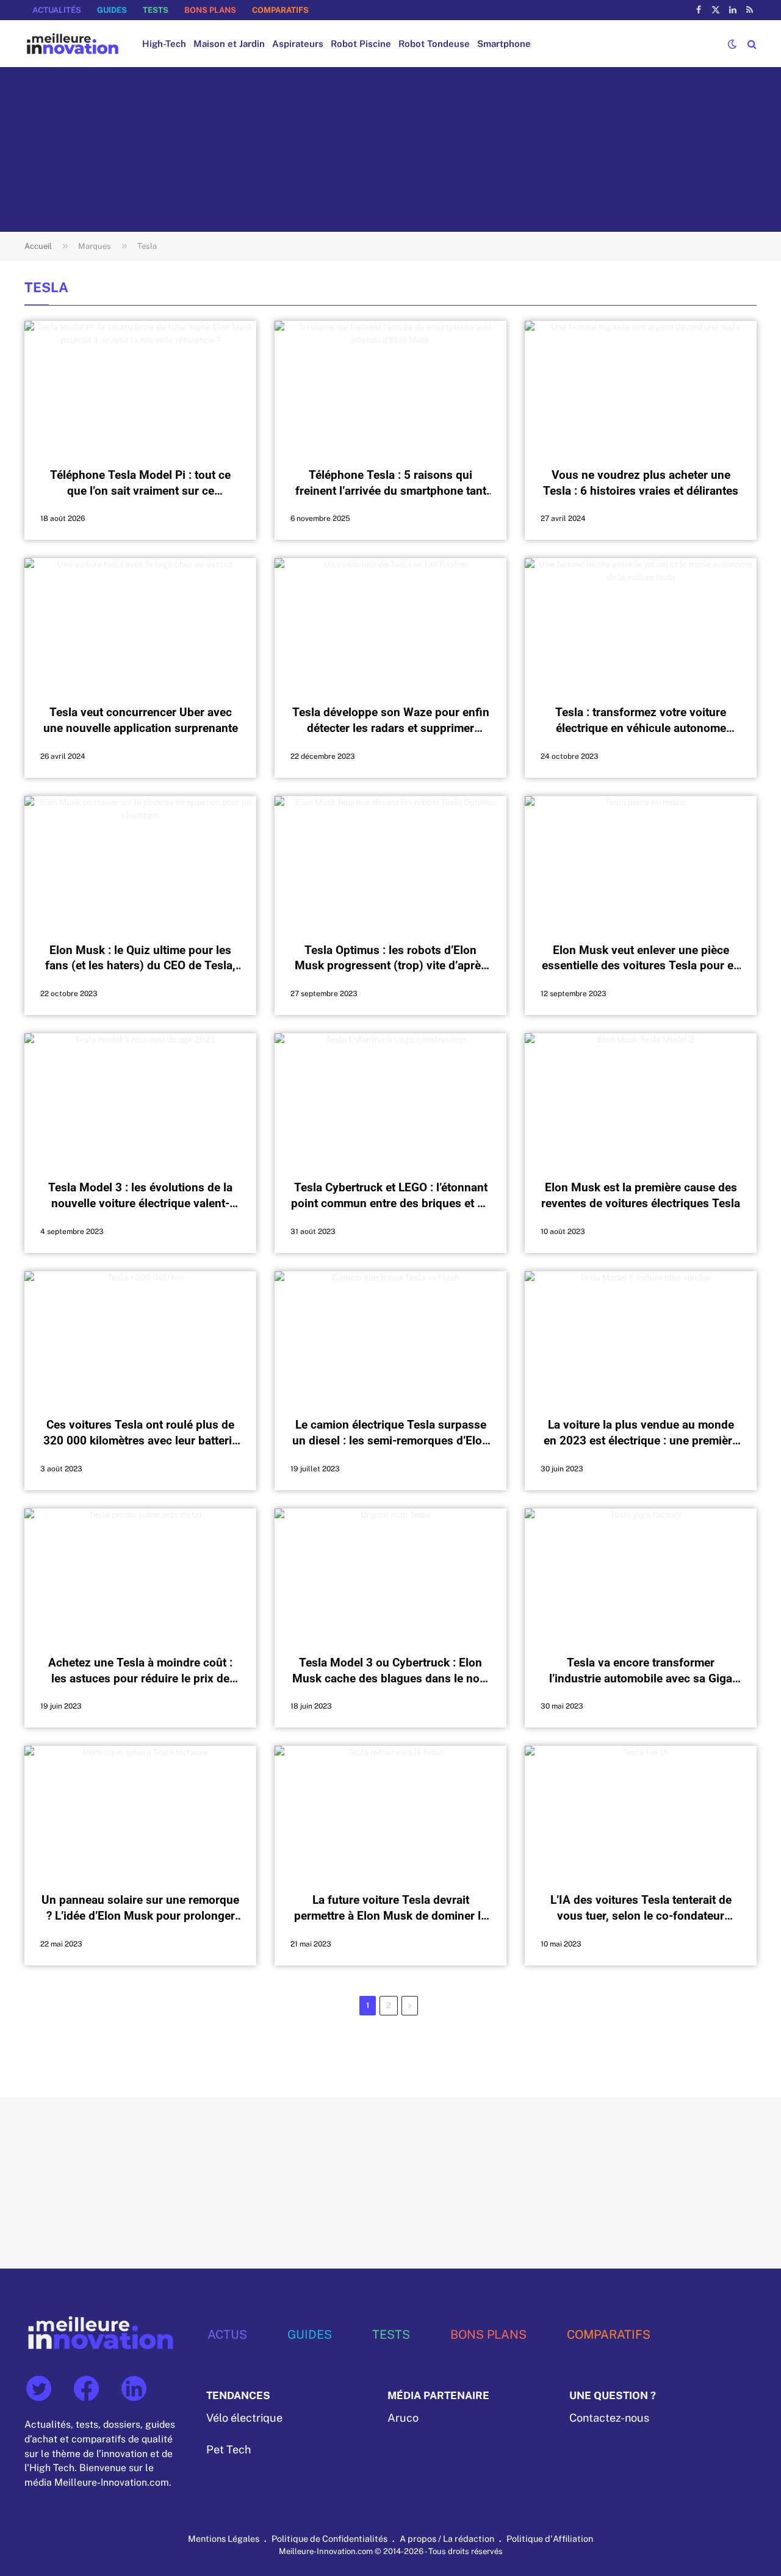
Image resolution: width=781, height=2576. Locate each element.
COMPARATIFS (280, 10)
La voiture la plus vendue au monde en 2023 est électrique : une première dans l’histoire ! (641, 1433)
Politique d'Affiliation (550, 2538)
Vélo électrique (244, 2418)
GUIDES (112, 10)
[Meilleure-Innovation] (73, 44)
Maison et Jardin (229, 44)
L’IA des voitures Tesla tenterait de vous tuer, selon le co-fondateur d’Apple (641, 1908)
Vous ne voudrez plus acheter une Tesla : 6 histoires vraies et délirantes (641, 483)
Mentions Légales (224, 2538)
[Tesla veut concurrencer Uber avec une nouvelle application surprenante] (140, 623)
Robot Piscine (361, 44)
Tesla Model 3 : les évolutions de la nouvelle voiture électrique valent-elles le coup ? (140, 1196)
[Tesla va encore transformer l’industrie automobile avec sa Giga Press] (641, 1574)
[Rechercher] (751, 44)
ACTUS (227, 2334)
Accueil (38, 246)
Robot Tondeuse (434, 44)
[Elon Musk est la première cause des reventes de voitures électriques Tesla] (641, 1099)
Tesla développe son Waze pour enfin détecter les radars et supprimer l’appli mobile (391, 721)
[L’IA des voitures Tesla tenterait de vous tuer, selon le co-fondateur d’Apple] (641, 1811)
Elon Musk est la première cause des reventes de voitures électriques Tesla (641, 1195)
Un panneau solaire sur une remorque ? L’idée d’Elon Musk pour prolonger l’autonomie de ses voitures (140, 1908)
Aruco (403, 2418)
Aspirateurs (298, 44)
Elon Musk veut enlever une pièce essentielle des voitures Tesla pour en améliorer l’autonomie (641, 959)
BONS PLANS (210, 10)
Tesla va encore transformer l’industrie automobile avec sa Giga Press (641, 1671)
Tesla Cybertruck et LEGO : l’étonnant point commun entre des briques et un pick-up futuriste (391, 1196)
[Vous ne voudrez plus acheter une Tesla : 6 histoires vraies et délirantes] (641, 386)
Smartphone (504, 44)
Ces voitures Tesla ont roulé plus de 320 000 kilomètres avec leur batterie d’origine (141, 1433)
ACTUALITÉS (57, 10)
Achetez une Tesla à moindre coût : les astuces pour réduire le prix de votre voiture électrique (140, 1671)
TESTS (156, 10)
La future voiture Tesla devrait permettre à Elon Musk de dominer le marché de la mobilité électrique (390, 1908)
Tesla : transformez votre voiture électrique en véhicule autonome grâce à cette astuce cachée (641, 721)
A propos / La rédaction (447, 2538)
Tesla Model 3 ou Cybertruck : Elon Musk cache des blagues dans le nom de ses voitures (391, 1671)
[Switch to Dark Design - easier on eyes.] (732, 44)
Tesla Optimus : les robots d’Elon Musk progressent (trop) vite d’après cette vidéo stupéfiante (391, 959)
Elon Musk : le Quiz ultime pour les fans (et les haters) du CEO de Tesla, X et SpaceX (140, 959)
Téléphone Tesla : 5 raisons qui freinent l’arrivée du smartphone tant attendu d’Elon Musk (391, 483)
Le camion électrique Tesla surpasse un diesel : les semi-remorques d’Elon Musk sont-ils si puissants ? (390, 1433)
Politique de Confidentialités (329, 2538)
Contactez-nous (609, 2418)
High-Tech (164, 44)
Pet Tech (229, 2449)
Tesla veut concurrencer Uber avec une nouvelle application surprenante (141, 720)
